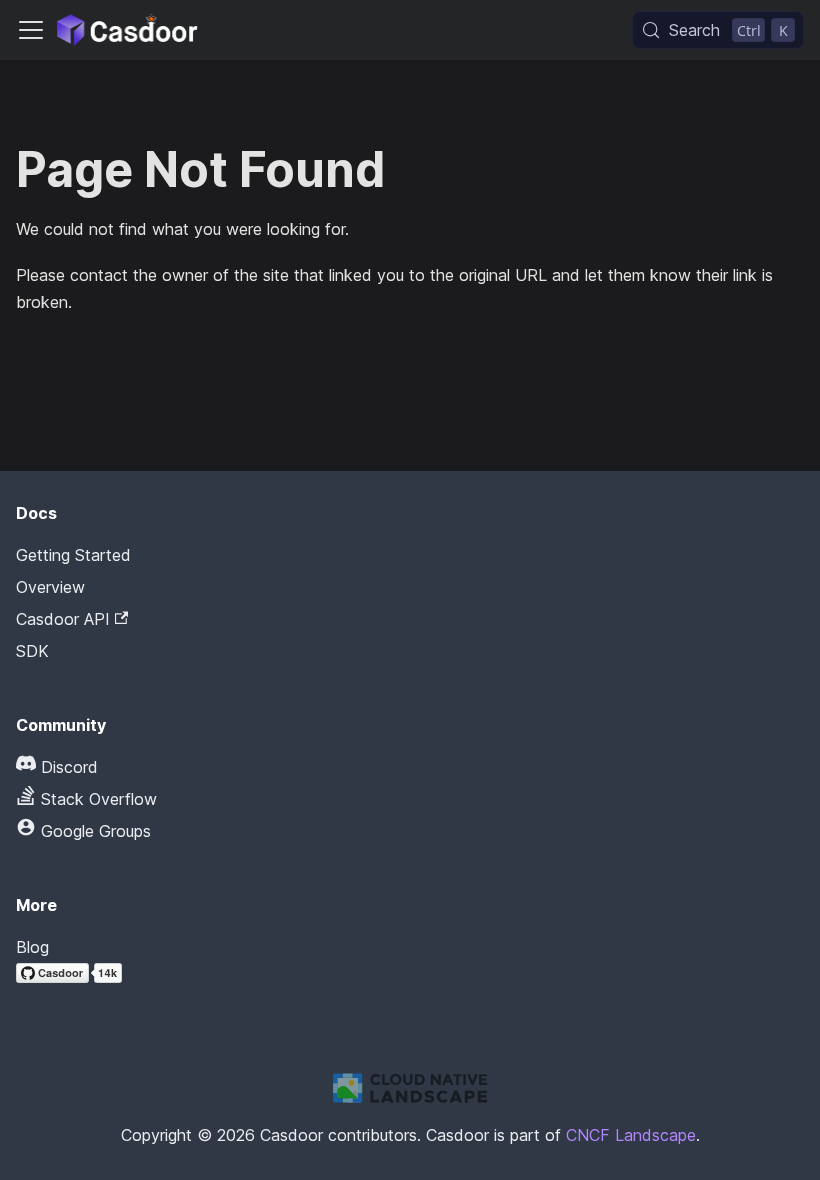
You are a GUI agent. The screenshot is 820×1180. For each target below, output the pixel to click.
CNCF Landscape (631, 1135)
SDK (32, 651)
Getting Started (73, 555)
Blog (32, 947)
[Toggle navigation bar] (31, 30)
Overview (50, 587)
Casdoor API (63, 619)
